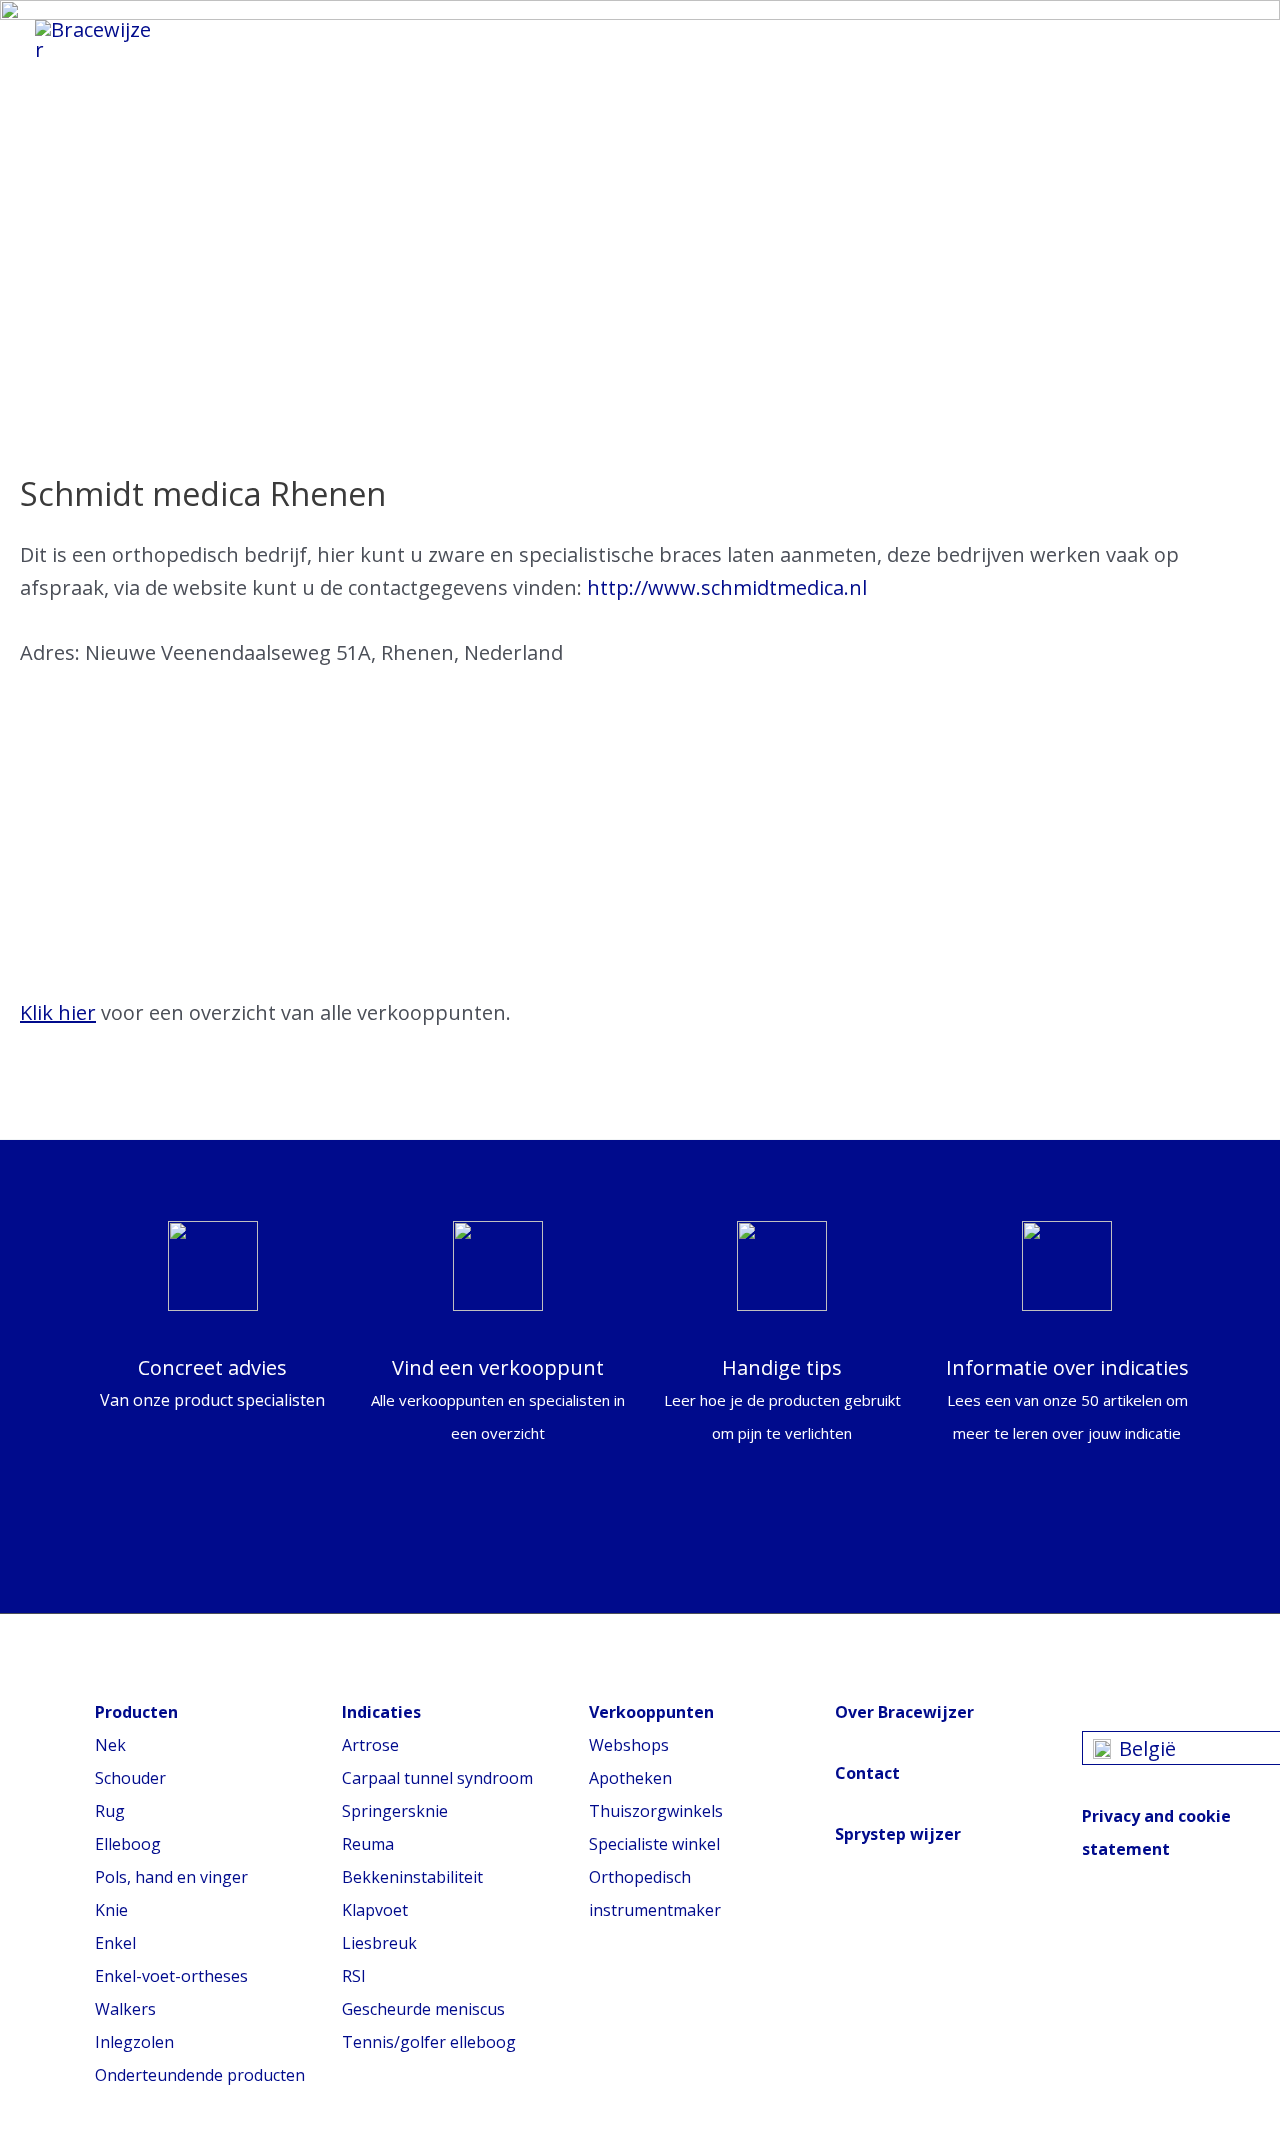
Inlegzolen (134, 2042)
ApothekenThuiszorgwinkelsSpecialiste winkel (656, 1811)
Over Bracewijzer (904, 1712)
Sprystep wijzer (898, 1834)
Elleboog (128, 1844)
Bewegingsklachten (702, 34)
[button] (1217, 40)
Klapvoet (375, 1910)
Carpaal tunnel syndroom (437, 1778)
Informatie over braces (440, 34)
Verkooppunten (301, 54)
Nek (110, 1745)
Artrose (370, 1745)
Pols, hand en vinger (171, 1877)
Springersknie (395, 1811)
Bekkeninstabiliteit (412, 1877)
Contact (867, 1773)
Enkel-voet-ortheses (171, 1976)
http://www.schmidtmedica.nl (727, 587)
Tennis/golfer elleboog (429, 2042)
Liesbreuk (379, 1943)
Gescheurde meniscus (423, 2009)
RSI (354, 1976)
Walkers (125, 2009)
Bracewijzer (906, 34)
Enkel (115, 1943)
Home (250, 34)
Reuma (368, 1844)
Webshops (629, 1745)
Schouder (130, 1778)
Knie (111, 1910)
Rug (110, 1811)
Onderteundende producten (200, 2075)
